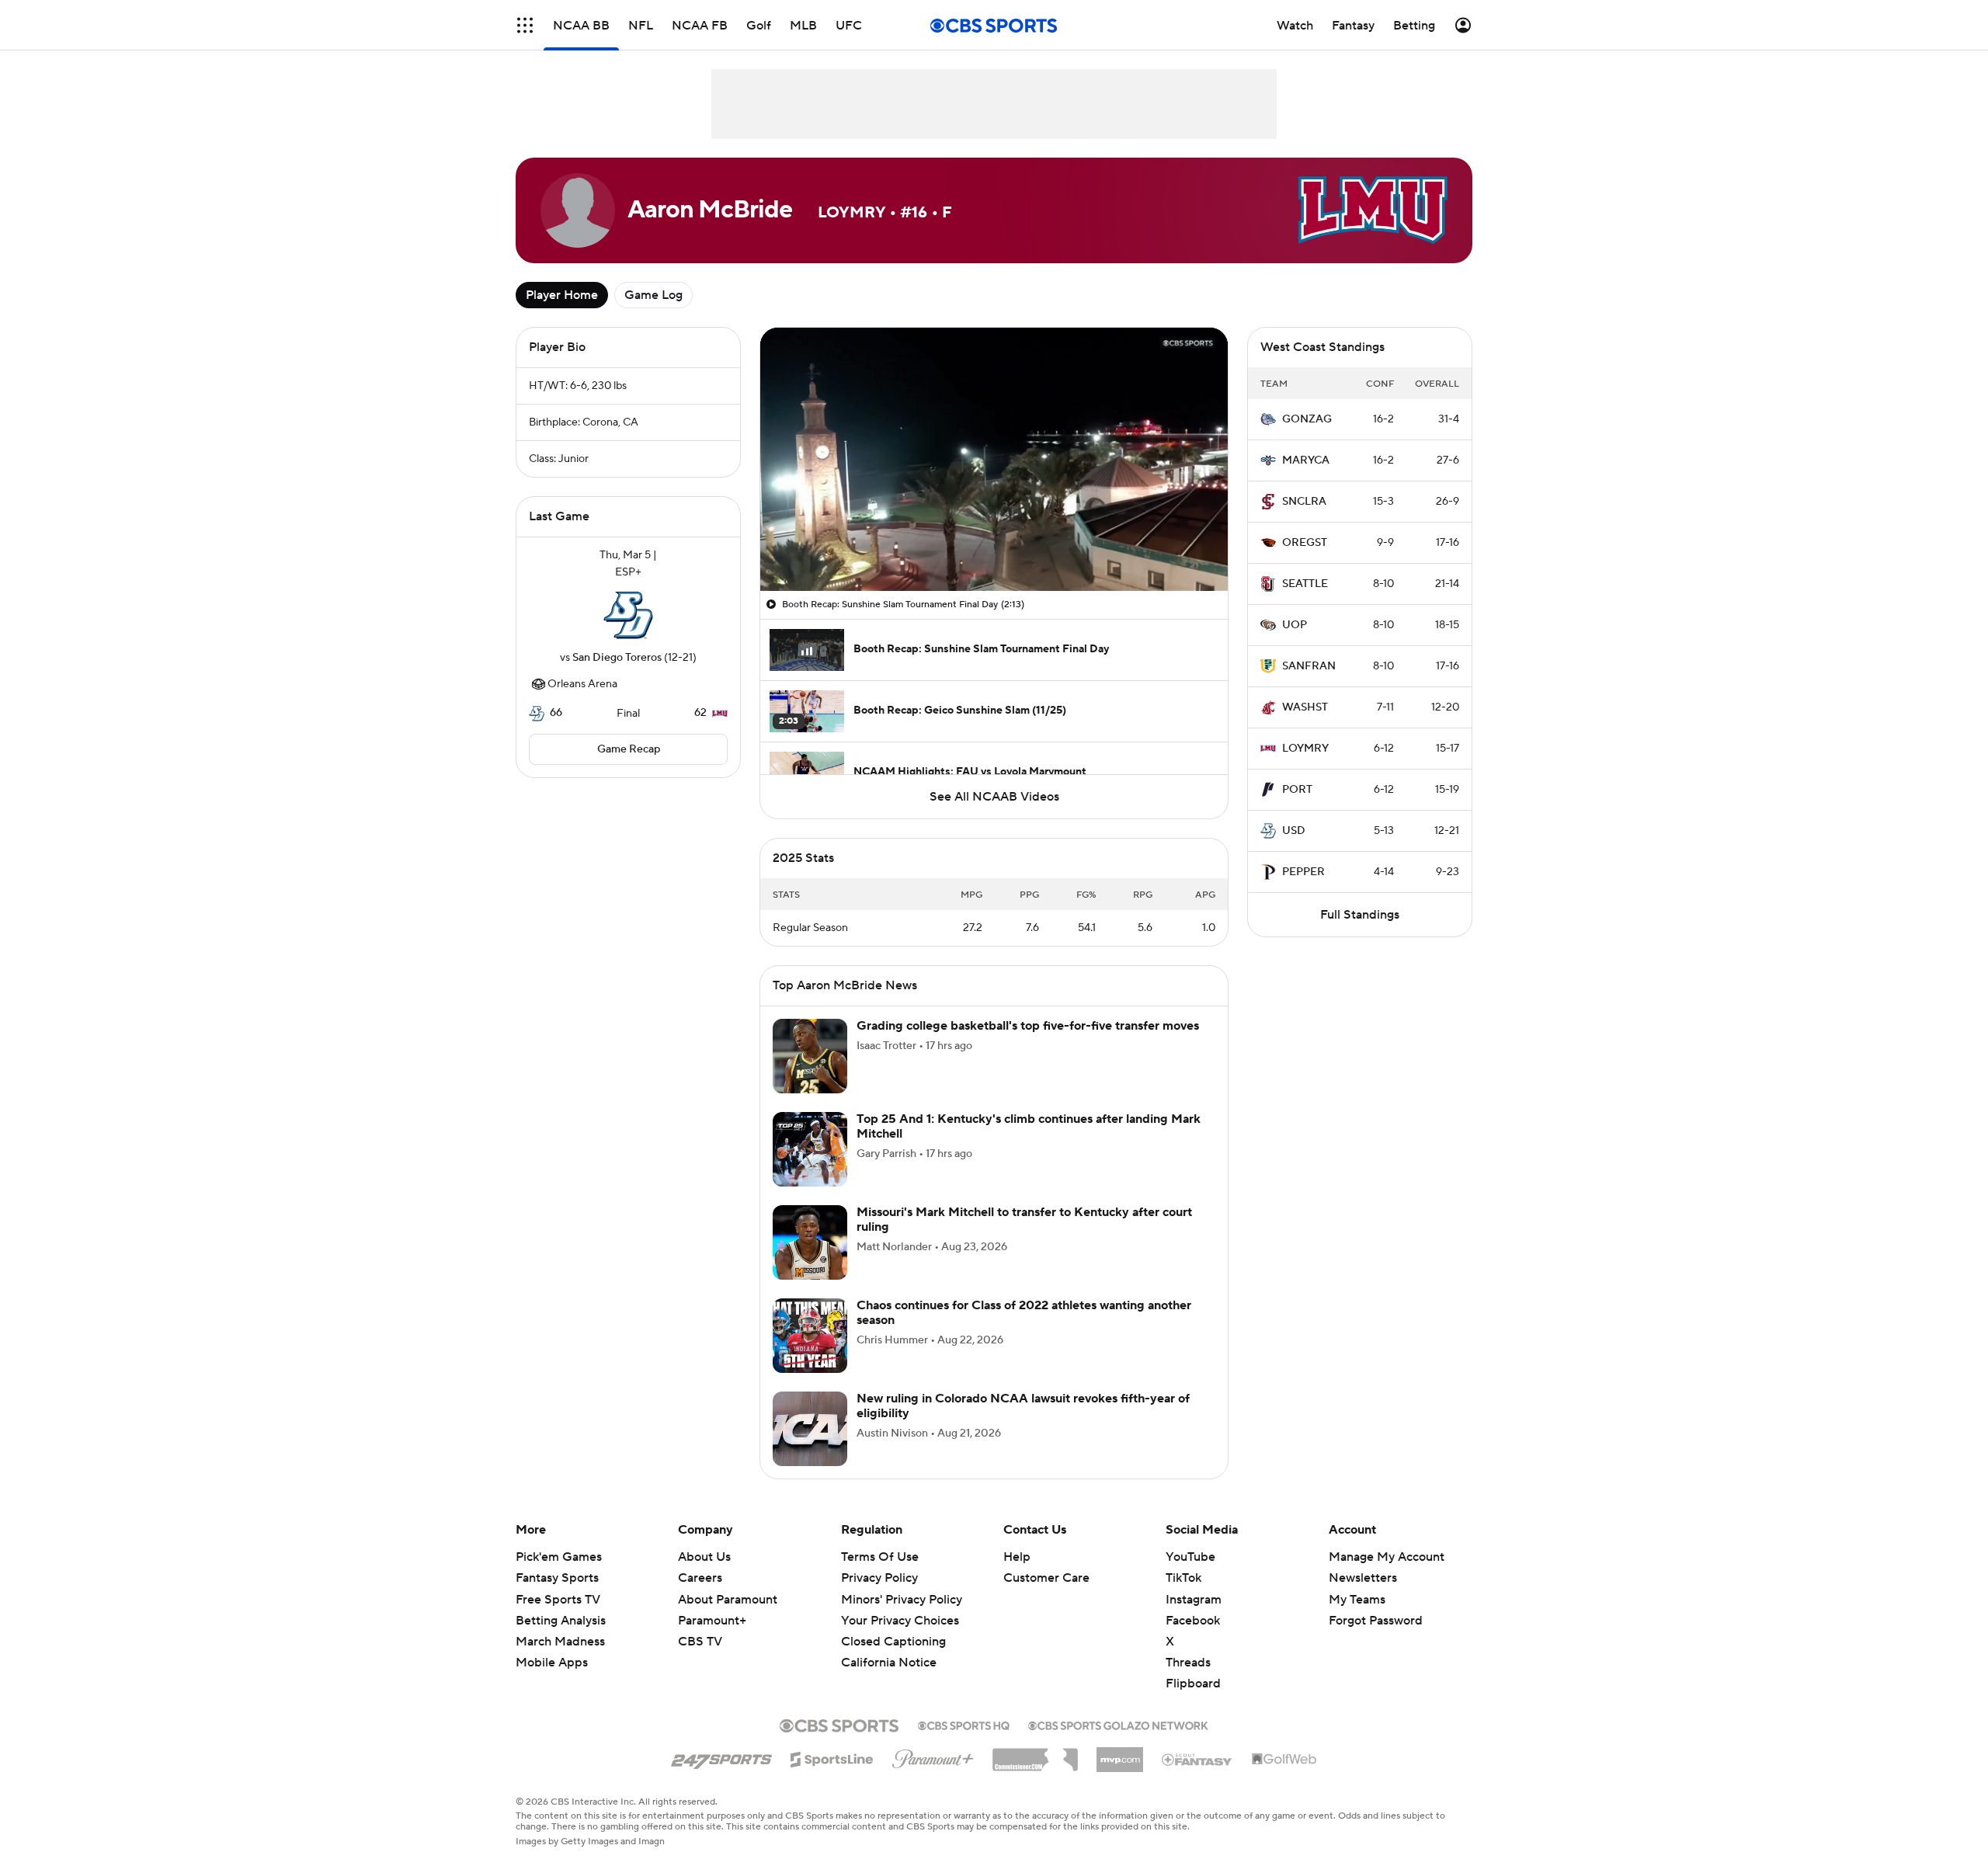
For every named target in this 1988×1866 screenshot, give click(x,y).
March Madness (560, 1642)
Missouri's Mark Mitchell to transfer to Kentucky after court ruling (1024, 1220)
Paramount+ (712, 1621)
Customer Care (1046, 1578)
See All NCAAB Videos (994, 797)
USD (1294, 831)
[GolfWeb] (1284, 1760)
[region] (994, 459)
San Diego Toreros (617, 658)
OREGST (1305, 543)
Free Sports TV (558, 1600)
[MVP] (1120, 1753)
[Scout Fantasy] (1197, 1759)
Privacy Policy (879, 1578)
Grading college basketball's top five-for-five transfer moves (1028, 1026)
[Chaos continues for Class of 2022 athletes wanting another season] (810, 1336)
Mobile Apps (552, 1663)
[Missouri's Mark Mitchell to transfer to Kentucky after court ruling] (810, 1242)
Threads (1188, 1663)
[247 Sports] (721, 1757)
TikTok (1183, 1578)
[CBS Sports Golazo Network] (1118, 1724)
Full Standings (1360, 915)
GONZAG (1307, 419)
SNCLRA (1304, 502)
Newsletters (1363, 1578)
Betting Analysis (561, 1621)
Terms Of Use (880, 1557)
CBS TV (700, 1642)
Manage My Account (1387, 1557)
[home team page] (628, 615)
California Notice (889, 1648)
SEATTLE (1305, 584)
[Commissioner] (1035, 1754)
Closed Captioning (893, 1627)
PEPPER (1303, 872)
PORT (1297, 790)
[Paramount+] (933, 1756)
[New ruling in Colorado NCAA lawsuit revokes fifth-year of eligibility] (810, 1429)
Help (1017, 1557)
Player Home (562, 295)
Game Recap (629, 749)
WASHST (1305, 707)
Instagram (1194, 1600)
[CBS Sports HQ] (964, 1724)
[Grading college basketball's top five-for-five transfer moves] (810, 1056)
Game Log (653, 295)
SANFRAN (1309, 666)
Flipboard (1193, 1684)
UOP (1295, 625)
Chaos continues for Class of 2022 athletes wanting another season (1024, 1313)
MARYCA (1306, 460)
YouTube (1190, 1557)
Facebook (1193, 1621)
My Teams (1357, 1600)
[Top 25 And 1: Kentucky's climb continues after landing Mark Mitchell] (810, 1149)
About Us (704, 1557)
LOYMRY (1305, 749)
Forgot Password (1376, 1621)
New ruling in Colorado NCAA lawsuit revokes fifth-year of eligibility (1023, 1406)
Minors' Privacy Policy (902, 1600)
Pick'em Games (559, 1557)
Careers (700, 1578)
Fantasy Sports (557, 1578)
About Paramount (728, 1600)
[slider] (994, 546)
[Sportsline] (832, 1757)
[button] (525, 25)
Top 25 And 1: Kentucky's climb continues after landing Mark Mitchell (1029, 1126)
